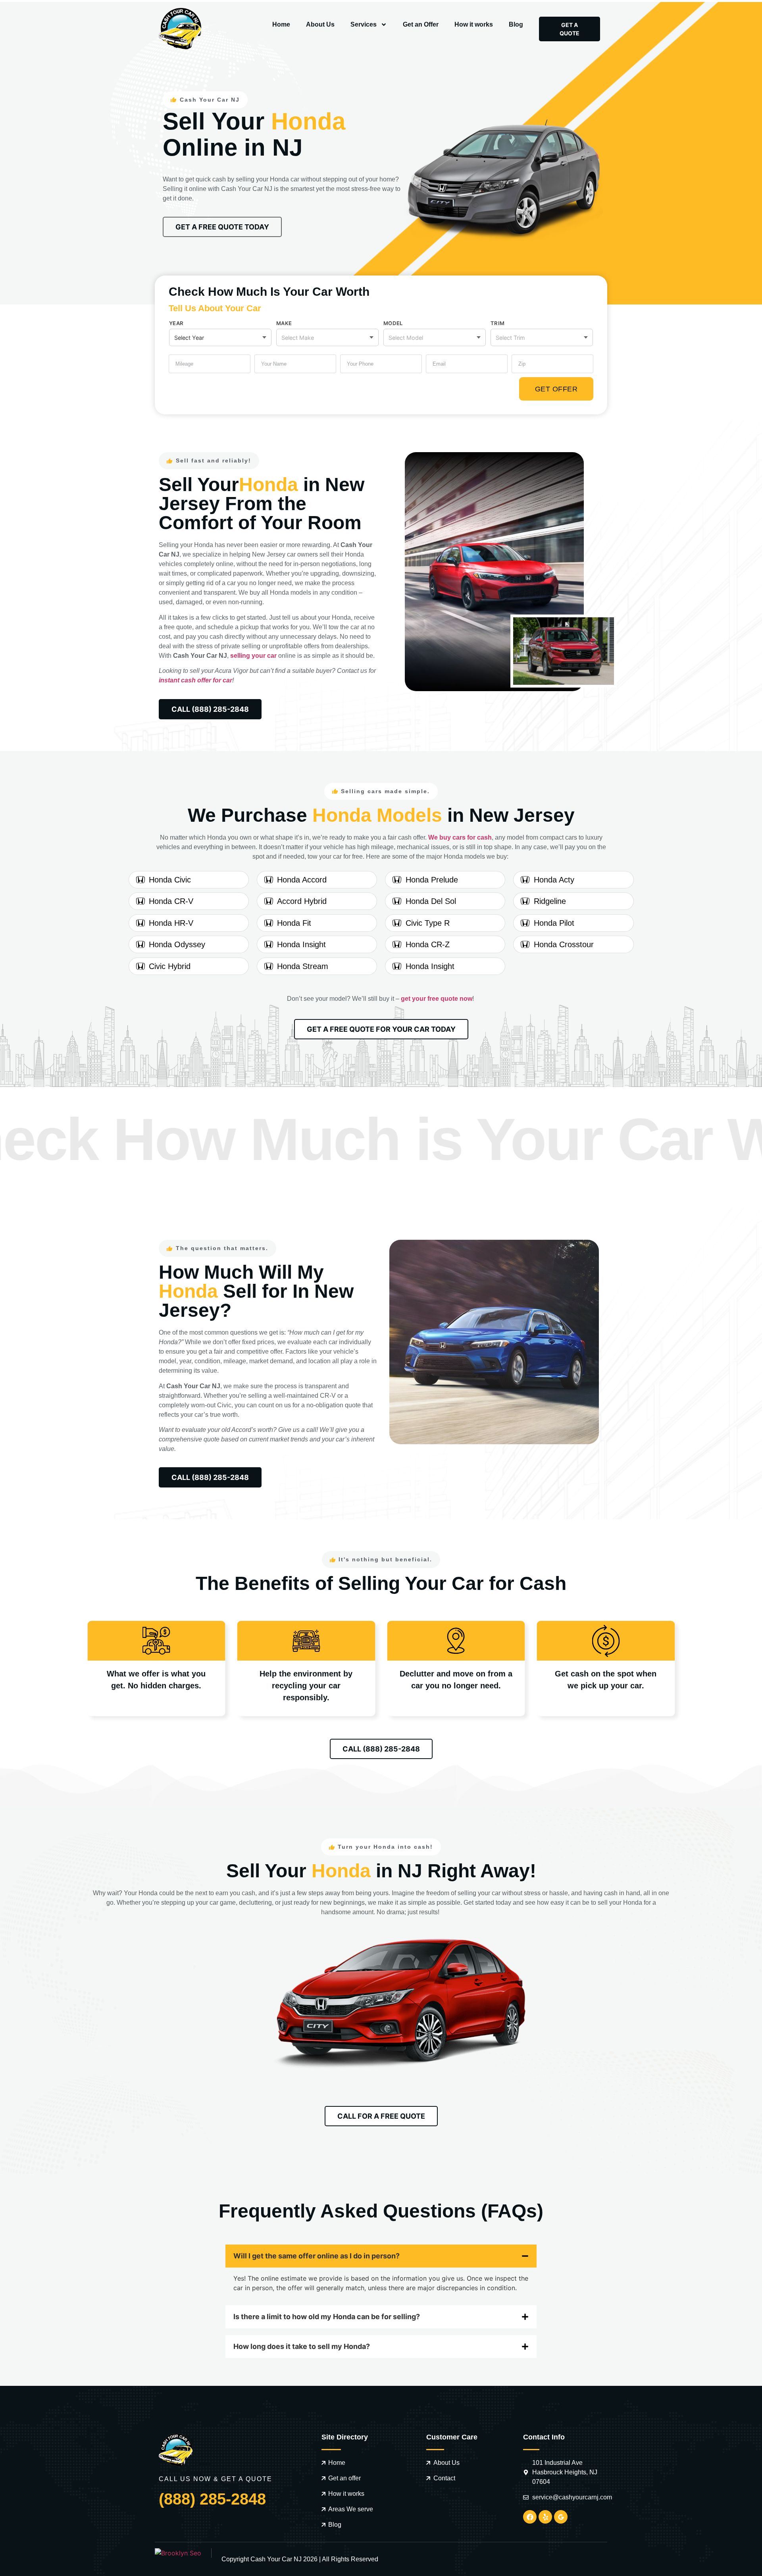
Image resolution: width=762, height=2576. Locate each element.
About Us (320, 24)
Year (176, 323)
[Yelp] (545, 2517)
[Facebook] (530, 2517)
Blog (516, 24)
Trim (497, 323)
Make (284, 323)
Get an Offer (421, 24)
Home (281, 24)
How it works (474, 24)
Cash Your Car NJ (276, 2559)
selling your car (253, 656)
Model (393, 323)
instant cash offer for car (195, 680)
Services (364, 24)
